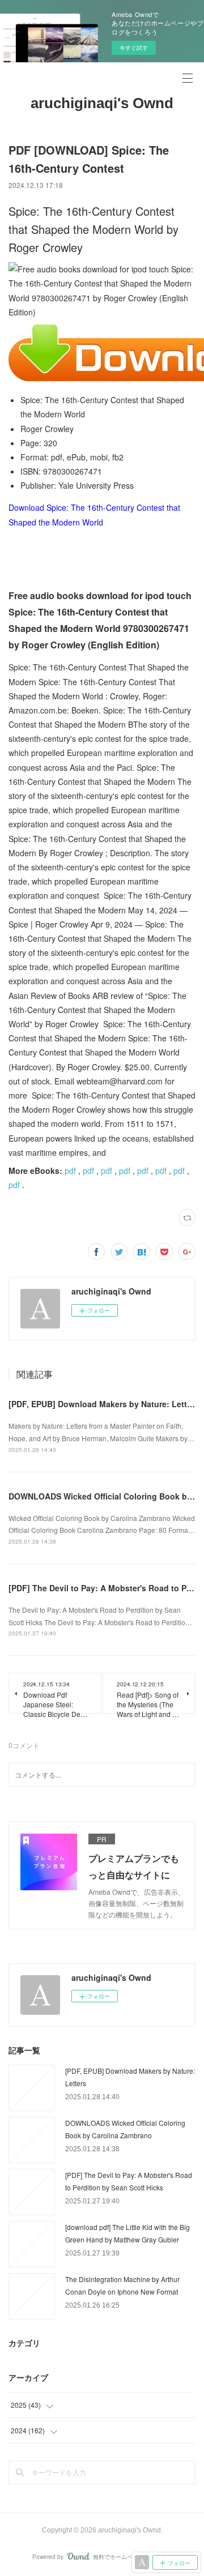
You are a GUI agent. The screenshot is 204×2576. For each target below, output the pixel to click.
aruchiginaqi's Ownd (102, 103)
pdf (70, 1170)
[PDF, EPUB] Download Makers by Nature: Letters (104, 1404)
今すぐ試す (134, 48)
